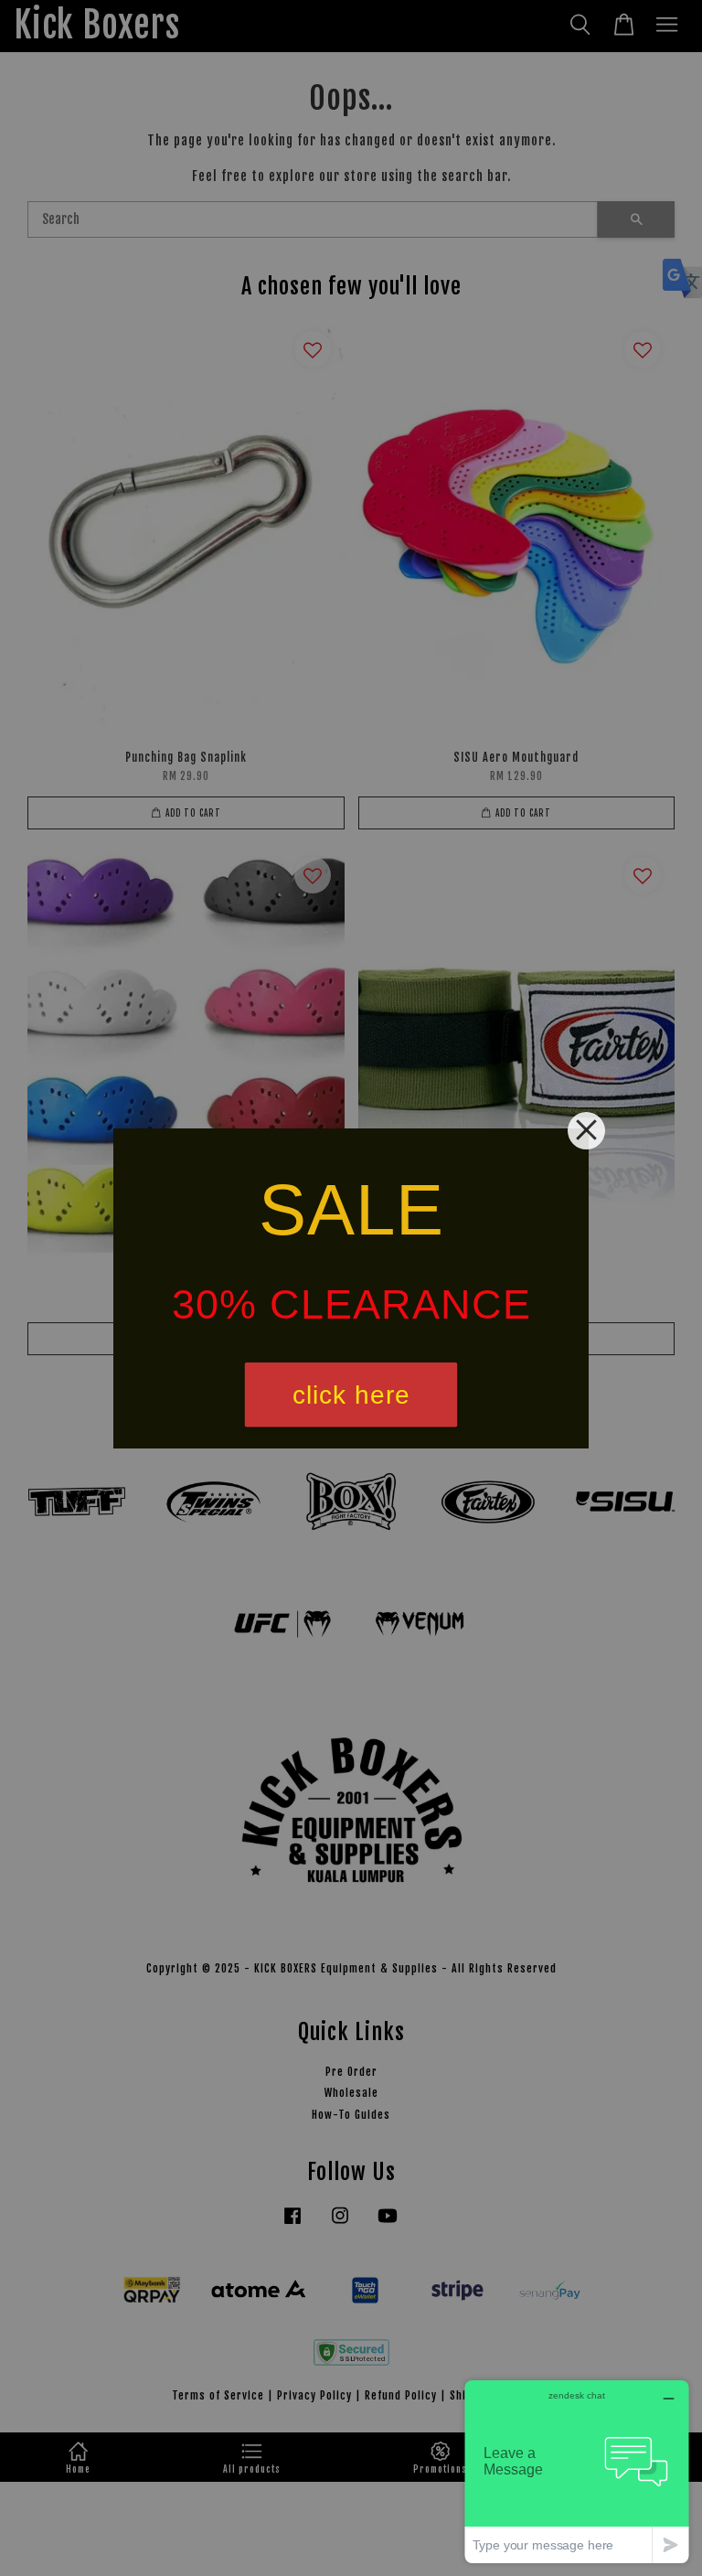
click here (351, 1394)
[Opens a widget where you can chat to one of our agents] (577, 2471)
